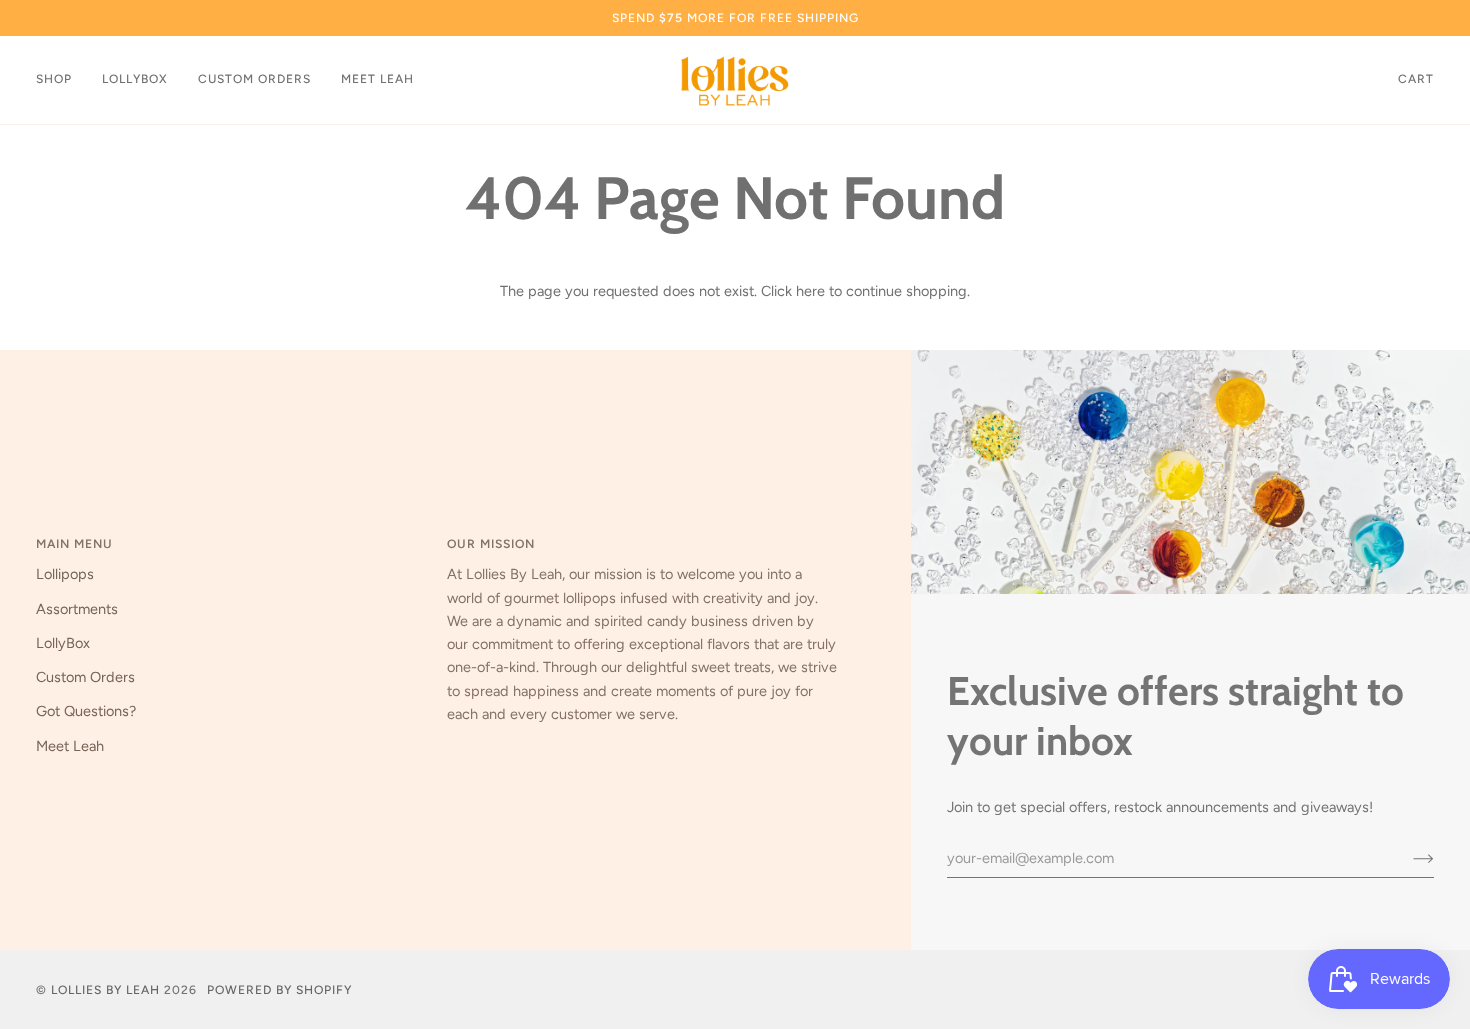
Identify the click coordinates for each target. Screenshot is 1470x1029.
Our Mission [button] (491, 543)
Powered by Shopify (279, 989)
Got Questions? (86, 711)
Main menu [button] (74, 543)
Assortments (77, 609)
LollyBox (63, 643)
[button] (61, 80)
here (810, 291)
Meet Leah (70, 746)
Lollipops (65, 574)
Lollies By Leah (105, 989)
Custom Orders (85, 677)
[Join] (1407, 858)
